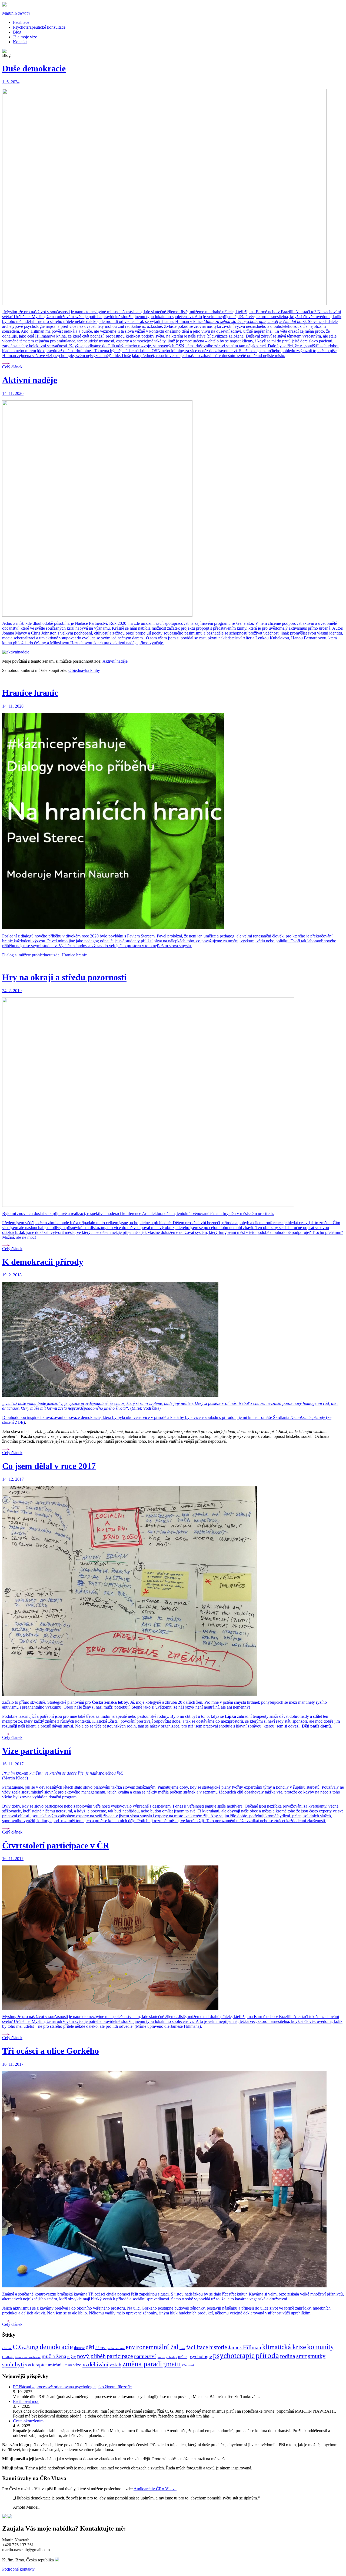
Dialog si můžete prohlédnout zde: (32, 955)
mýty (72, 2357)
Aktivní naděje (115, 661)
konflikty (8, 2357)
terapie (39, 2365)
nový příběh (91, 2356)
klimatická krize (284, 2347)
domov (79, 2348)
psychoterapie (234, 2356)
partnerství (145, 2356)
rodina (288, 2356)
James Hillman (245, 2347)
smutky (317, 2356)
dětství (101, 2348)
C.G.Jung (26, 2347)
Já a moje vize (25, 37)
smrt (302, 2356)
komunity (320, 2347)
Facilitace (21, 22)
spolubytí (13, 2364)
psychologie (200, 2356)
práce (183, 2357)
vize (77, 2365)
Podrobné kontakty (18, 2569)
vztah (115, 2364)
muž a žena (54, 2356)
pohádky (172, 2357)
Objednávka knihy (84, 670)
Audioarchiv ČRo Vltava (155, 2489)
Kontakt (20, 42)
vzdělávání (95, 2364)
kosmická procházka (28, 2357)
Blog (17, 32)
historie (218, 2347)
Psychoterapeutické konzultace (39, 27)
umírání (54, 2365)
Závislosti (188, 2365)
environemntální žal (152, 2347)
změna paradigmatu (152, 2364)
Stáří (28, 2365)
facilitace (197, 2347)
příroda (267, 2355)
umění (67, 2365)
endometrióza (116, 2348)
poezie (161, 2357)
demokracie (56, 2347)
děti (90, 2347)
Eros (182, 2348)
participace (120, 2356)
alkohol (7, 2348)
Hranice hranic (74, 955)
